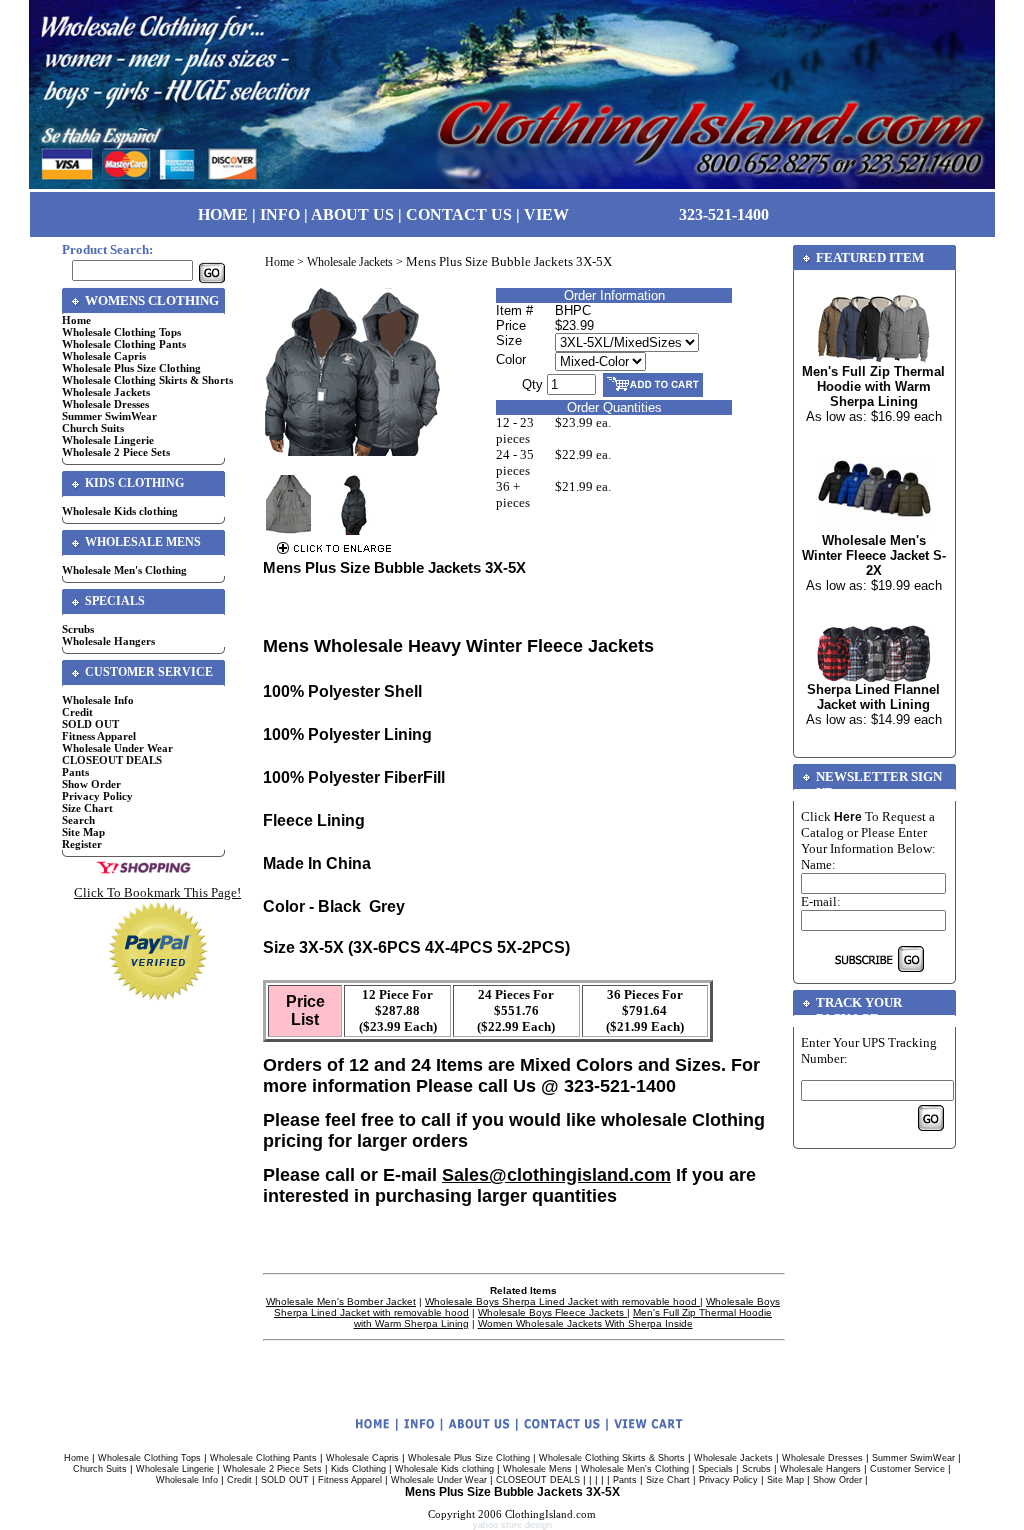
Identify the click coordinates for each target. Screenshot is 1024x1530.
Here (848, 817)
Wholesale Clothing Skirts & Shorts (147, 380)
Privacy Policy (97, 796)
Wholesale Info (98, 700)
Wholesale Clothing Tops (121, 332)
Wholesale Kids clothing (120, 511)
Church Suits (93, 428)
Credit (77, 712)
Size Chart (87, 808)
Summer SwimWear (109, 416)
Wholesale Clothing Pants (124, 344)
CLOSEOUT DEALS (112, 760)
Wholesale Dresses (105, 404)
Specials (715, 1469)
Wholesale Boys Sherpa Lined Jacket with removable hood (562, 1301)
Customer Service (907, 1469)
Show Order (91, 784)
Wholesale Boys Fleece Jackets (552, 1312)
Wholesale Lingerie (108, 440)
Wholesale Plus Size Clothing (131, 368)
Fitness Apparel (99, 736)
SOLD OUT (90, 724)
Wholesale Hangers (108, 641)
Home (76, 320)
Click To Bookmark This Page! (157, 892)
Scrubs (78, 629)
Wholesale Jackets (106, 392)
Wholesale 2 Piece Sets (116, 452)
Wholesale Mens (537, 1469)
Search (78, 820)
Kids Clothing (358, 1469)
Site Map (83, 832)
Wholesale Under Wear (117, 748)
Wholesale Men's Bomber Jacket (341, 1301)
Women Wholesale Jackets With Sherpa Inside (585, 1323)
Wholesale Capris (104, 356)
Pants (75, 772)
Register (82, 844)
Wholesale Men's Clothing (124, 570)
